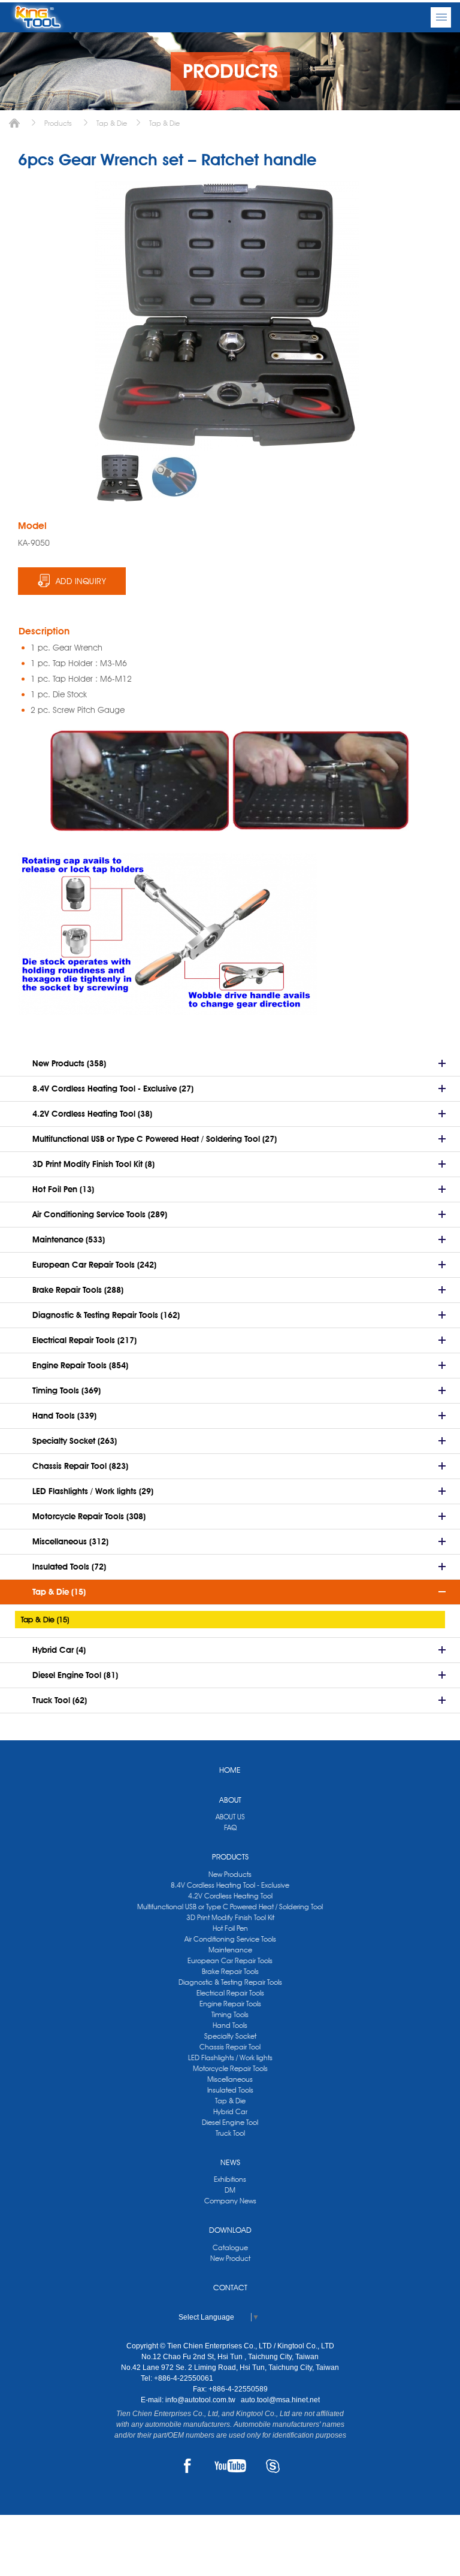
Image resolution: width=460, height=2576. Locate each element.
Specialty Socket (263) (75, 1441)
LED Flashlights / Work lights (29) (93, 1491)
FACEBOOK (188, 2466)
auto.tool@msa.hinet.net (280, 2400)
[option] (120, 478)
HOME (230, 1770)
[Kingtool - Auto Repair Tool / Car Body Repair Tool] (37, 17)
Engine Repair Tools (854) (80, 1365)
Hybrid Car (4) (59, 1650)
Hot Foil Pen (230, 1928)
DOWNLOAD (230, 2230)
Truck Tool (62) (60, 1700)
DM (230, 2190)
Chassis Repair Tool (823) (80, 1466)
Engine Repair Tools (230, 2004)
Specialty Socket (230, 2036)
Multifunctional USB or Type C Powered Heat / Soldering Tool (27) (155, 1139)
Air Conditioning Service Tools (230, 1939)
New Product (230, 2258)
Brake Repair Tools (230, 1971)
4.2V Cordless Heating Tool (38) (92, 1114)
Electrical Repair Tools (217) (84, 1340)
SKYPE (273, 2466)
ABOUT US (230, 1817)
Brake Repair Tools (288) (78, 1290)
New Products (230, 1874)
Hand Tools (230, 2025)
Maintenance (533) (69, 1239)
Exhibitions (230, 2179)
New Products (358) (69, 1063)
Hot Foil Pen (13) (63, 1189)
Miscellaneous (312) (70, 1541)
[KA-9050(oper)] (175, 477)
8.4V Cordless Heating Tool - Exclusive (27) (113, 1089)
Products (58, 123)
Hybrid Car (230, 2111)
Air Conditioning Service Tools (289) (100, 1214)
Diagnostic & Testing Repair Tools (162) (106, 1315)
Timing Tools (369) (66, 1390)
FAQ (230, 1827)
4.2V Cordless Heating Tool (230, 1896)
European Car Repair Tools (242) (94, 1265)
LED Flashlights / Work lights (230, 2058)
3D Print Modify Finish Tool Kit (230, 1917)
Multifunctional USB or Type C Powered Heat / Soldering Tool (230, 1907)
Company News (230, 2201)
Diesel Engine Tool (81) (75, 1675)
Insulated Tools (230, 2090)
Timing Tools (230, 2014)
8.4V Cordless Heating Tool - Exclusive (230, 1885)
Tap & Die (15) (59, 1592)
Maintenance (230, 1950)
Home (14, 123)
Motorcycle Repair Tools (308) (89, 1516)
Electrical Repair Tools (230, 1993)
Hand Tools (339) (64, 1416)
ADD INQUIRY (81, 581)
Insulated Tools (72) (69, 1567)
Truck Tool (230, 2133)
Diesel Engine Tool (230, 2122)
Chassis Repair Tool (230, 2047)
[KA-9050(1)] (120, 478)
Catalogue (230, 2247)
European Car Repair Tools (230, 1960)
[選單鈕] (441, 17)
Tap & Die (112, 123)
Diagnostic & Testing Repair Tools (230, 1982)
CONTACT (230, 2287)
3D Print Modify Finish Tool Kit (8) (93, 1164)
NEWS (230, 2162)
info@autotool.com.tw (201, 2400)
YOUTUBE (230, 2466)
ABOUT (230, 1800)
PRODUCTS (230, 1857)
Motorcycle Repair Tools (230, 2068)
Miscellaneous (230, 2079)
